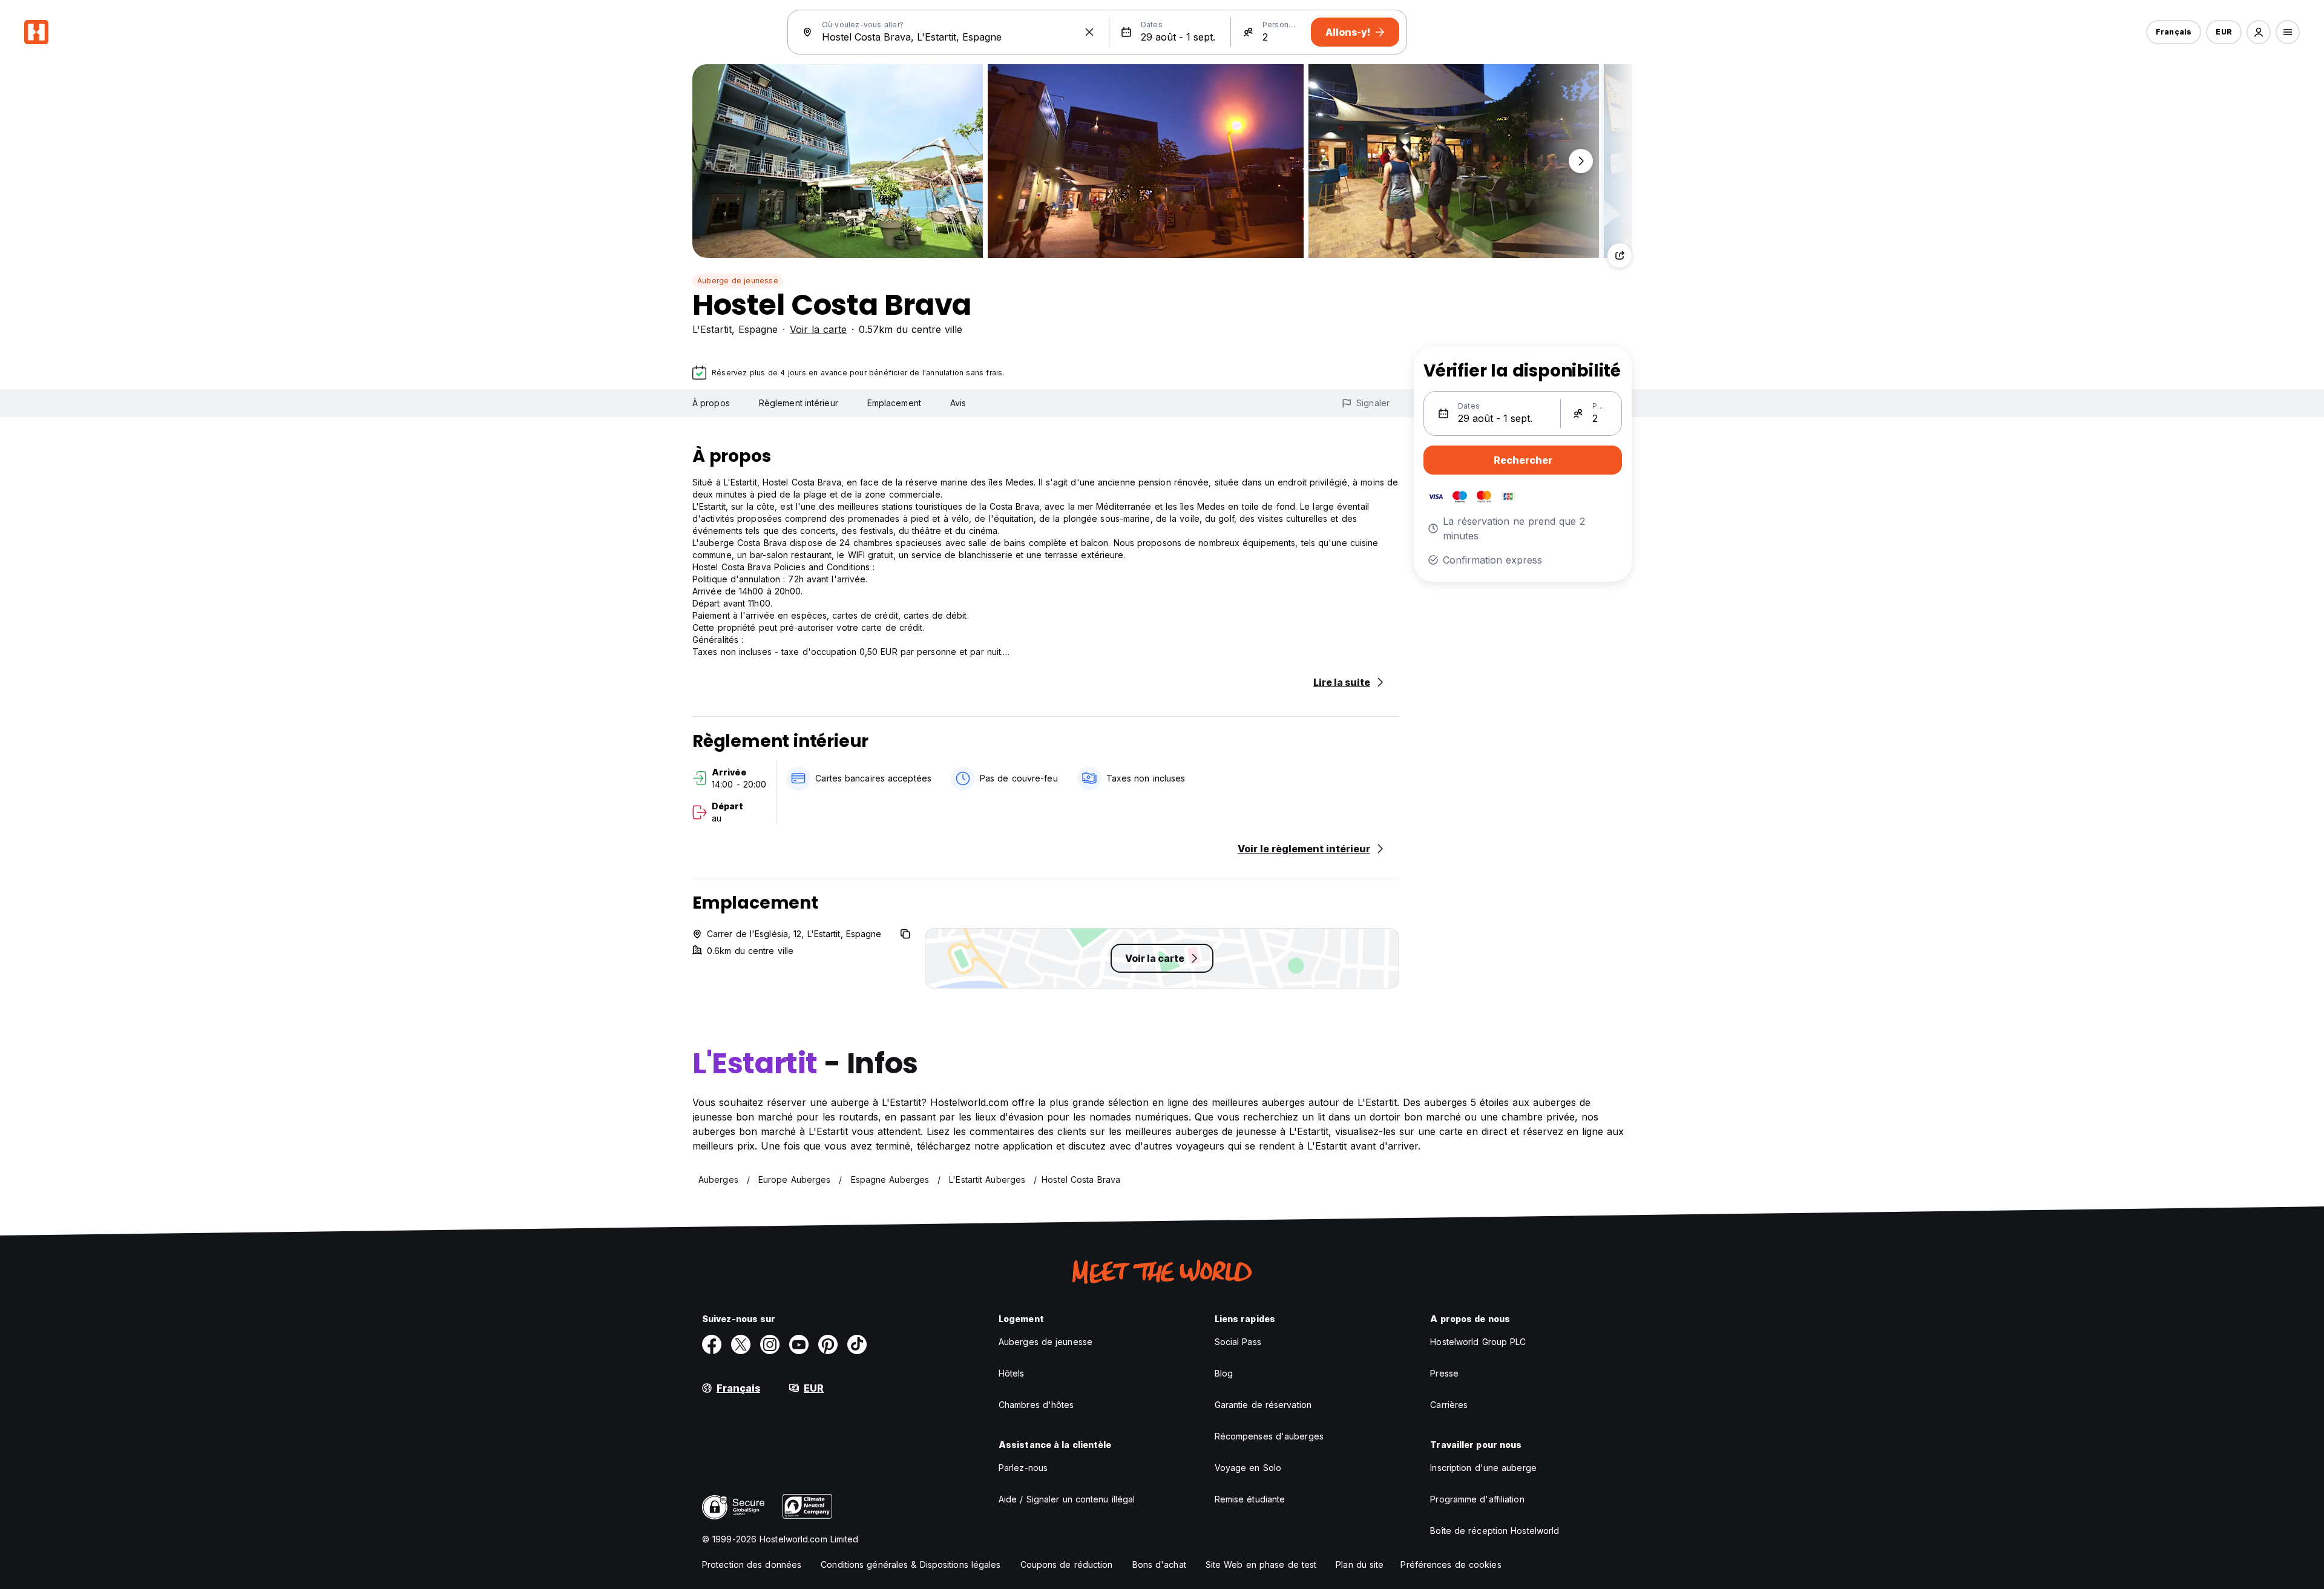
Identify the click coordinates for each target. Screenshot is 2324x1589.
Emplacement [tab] (894, 403)
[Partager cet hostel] (1620, 255)
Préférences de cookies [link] (1451, 1564)
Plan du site (1360, 1564)
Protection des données (752, 1564)
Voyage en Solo (1248, 1468)
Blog (1224, 1373)
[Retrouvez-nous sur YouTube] (799, 1344)
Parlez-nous (1023, 1468)
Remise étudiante (1250, 1499)
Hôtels (1012, 1373)
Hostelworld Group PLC (1478, 1342)
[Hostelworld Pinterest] (828, 1344)
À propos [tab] (711, 403)
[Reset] (1089, 32)
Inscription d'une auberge (1483, 1468)
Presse (1444, 1373)
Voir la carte (818, 329)
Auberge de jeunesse (738, 281)
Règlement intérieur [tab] (799, 403)
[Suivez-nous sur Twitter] (741, 1344)
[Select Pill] (2259, 32)
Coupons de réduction (1067, 1564)
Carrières (1449, 1405)
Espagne (758, 329)
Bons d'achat (1159, 1564)
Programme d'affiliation (1477, 1499)
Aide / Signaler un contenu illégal (1067, 1499)
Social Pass (1238, 1342)
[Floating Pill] (1581, 161)
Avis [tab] (958, 403)
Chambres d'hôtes (1036, 1405)
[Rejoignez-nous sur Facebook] (712, 1344)
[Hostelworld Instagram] (770, 1344)
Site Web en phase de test (1261, 1564)
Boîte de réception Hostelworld (1495, 1531)
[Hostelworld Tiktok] (857, 1344)
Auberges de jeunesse (1045, 1342)
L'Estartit (712, 329)
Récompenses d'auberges (1269, 1436)
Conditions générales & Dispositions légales (911, 1564)
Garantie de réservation (1263, 1405)
